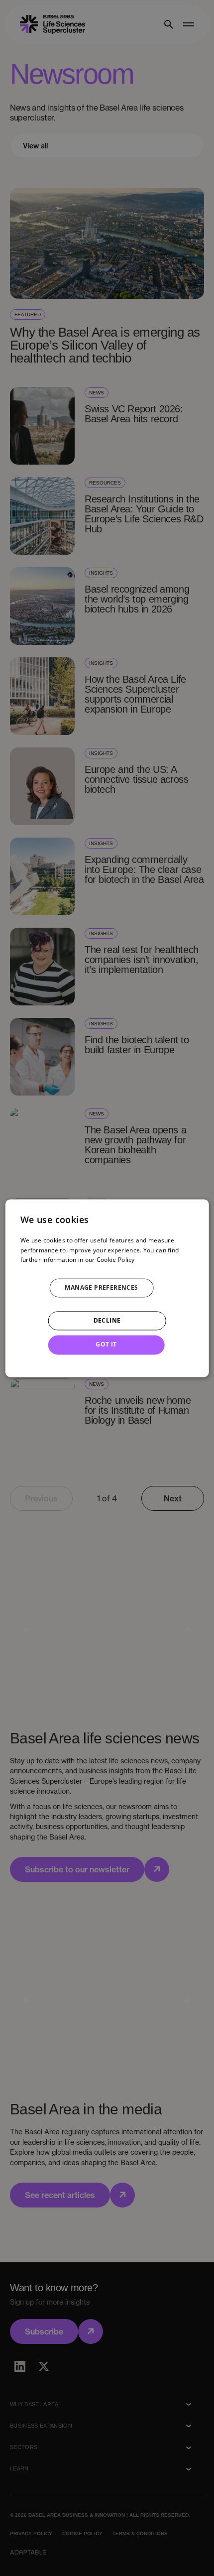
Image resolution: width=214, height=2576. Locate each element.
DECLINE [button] (107, 1321)
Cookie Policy (116, 1260)
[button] (107, 1288)
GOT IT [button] (106, 1345)
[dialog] (107, 1288)
